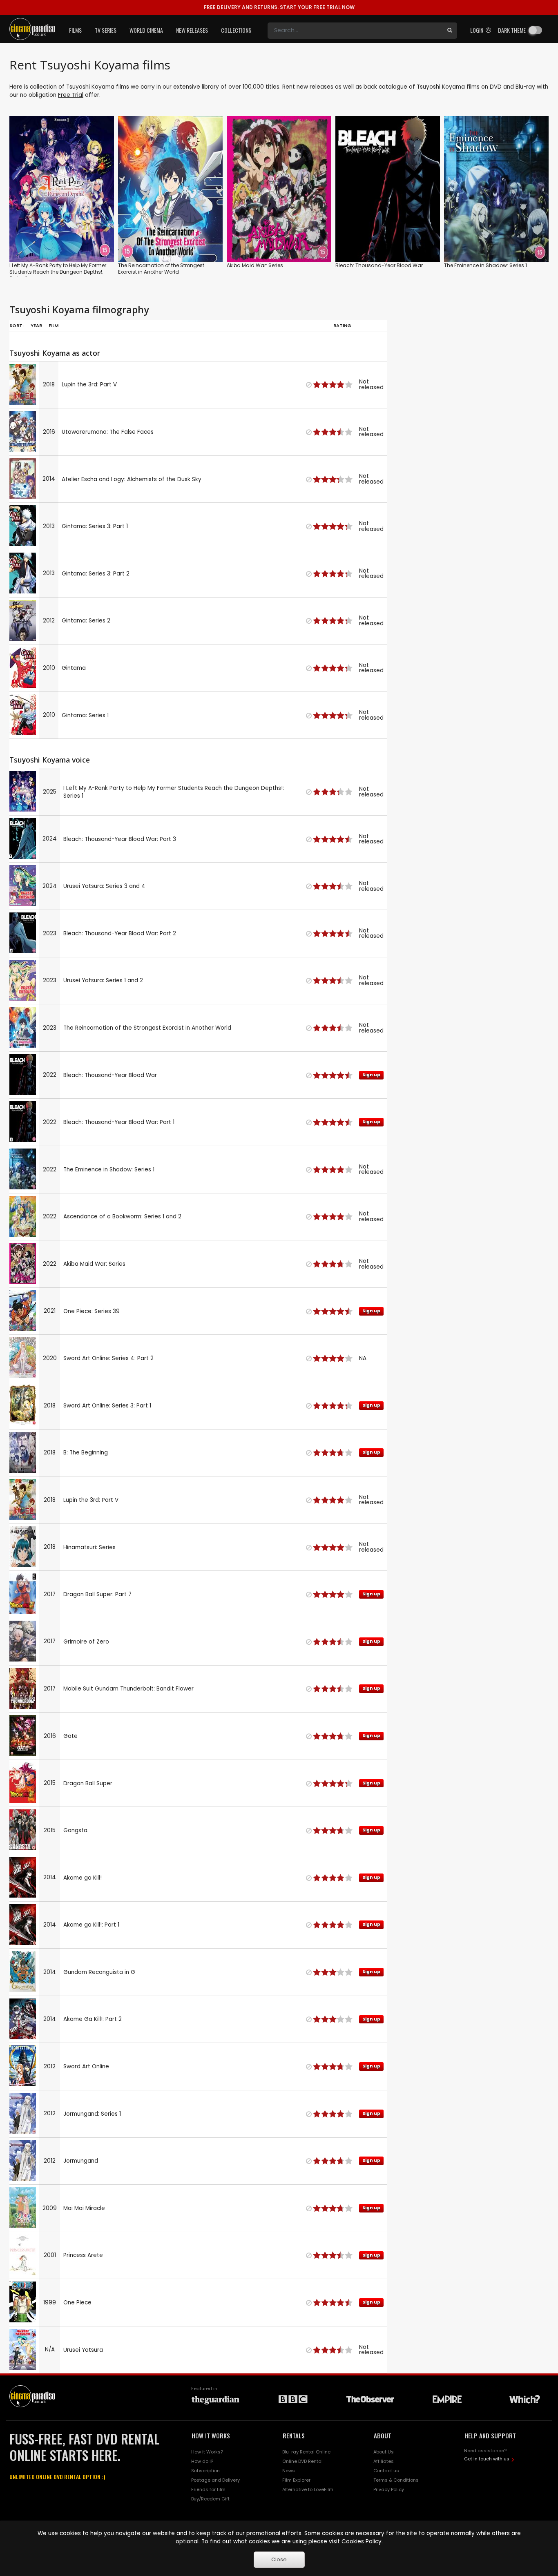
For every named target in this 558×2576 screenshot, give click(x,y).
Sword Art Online (86, 2066)
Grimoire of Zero (86, 1642)
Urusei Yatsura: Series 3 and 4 (104, 886)
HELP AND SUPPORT (490, 2435)
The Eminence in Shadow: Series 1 (485, 265)
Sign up (388, 239)
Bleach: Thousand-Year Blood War (379, 265)
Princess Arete (83, 2255)
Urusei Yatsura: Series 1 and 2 (103, 980)
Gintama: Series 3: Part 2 (96, 574)
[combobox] (355, 31)
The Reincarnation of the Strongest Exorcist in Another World (161, 269)
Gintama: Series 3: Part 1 (95, 526)
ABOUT (383, 2435)
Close (279, 2559)
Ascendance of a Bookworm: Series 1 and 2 (122, 1217)
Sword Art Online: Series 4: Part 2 (108, 1358)
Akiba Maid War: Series (255, 265)
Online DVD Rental (302, 2461)
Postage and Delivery (215, 2480)
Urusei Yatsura (83, 2350)
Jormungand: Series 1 (92, 2114)
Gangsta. (76, 1830)
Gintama (74, 668)
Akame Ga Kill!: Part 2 (93, 2019)
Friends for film (208, 2489)
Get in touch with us (487, 2459)
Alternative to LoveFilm (308, 2489)
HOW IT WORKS (211, 2435)
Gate (70, 1736)
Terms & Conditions (396, 2480)
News (289, 2471)
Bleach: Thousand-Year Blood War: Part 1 (119, 1122)
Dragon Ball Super (88, 1783)
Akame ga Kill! (83, 1878)
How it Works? (207, 2452)
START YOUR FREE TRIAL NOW (279, 7)
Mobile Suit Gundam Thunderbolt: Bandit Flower (128, 1689)
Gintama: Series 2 (86, 621)
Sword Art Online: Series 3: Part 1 (107, 1406)
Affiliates (384, 2461)
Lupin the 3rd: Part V (89, 385)
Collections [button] (236, 30)
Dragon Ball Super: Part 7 (97, 1594)
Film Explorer (296, 2480)
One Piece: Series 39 (92, 1311)
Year (36, 326)
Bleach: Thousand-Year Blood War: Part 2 (120, 933)
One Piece (77, 2303)
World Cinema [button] (146, 30)
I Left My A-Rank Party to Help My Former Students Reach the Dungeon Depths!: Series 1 (58, 272)
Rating (342, 326)
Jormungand (81, 2161)
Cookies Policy (362, 2541)
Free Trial (71, 95)
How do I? (202, 2461)
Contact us (386, 2471)
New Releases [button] (192, 30)
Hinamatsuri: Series (89, 1547)
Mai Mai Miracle (84, 2208)
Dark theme (512, 30)
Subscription (205, 2471)
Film (54, 326)
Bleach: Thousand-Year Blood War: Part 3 (120, 839)
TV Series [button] (106, 30)
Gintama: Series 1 (85, 715)
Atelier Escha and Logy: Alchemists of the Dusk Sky (132, 479)
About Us (384, 2452)
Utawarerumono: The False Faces (108, 432)
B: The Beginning (86, 1453)
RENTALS (294, 2435)
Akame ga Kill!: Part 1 (91, 1925)
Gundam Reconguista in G (99, 1972)
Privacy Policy (389, 2489)
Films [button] (75, 30)
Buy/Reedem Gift (210, 2499)
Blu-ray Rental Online (306, 2452)
